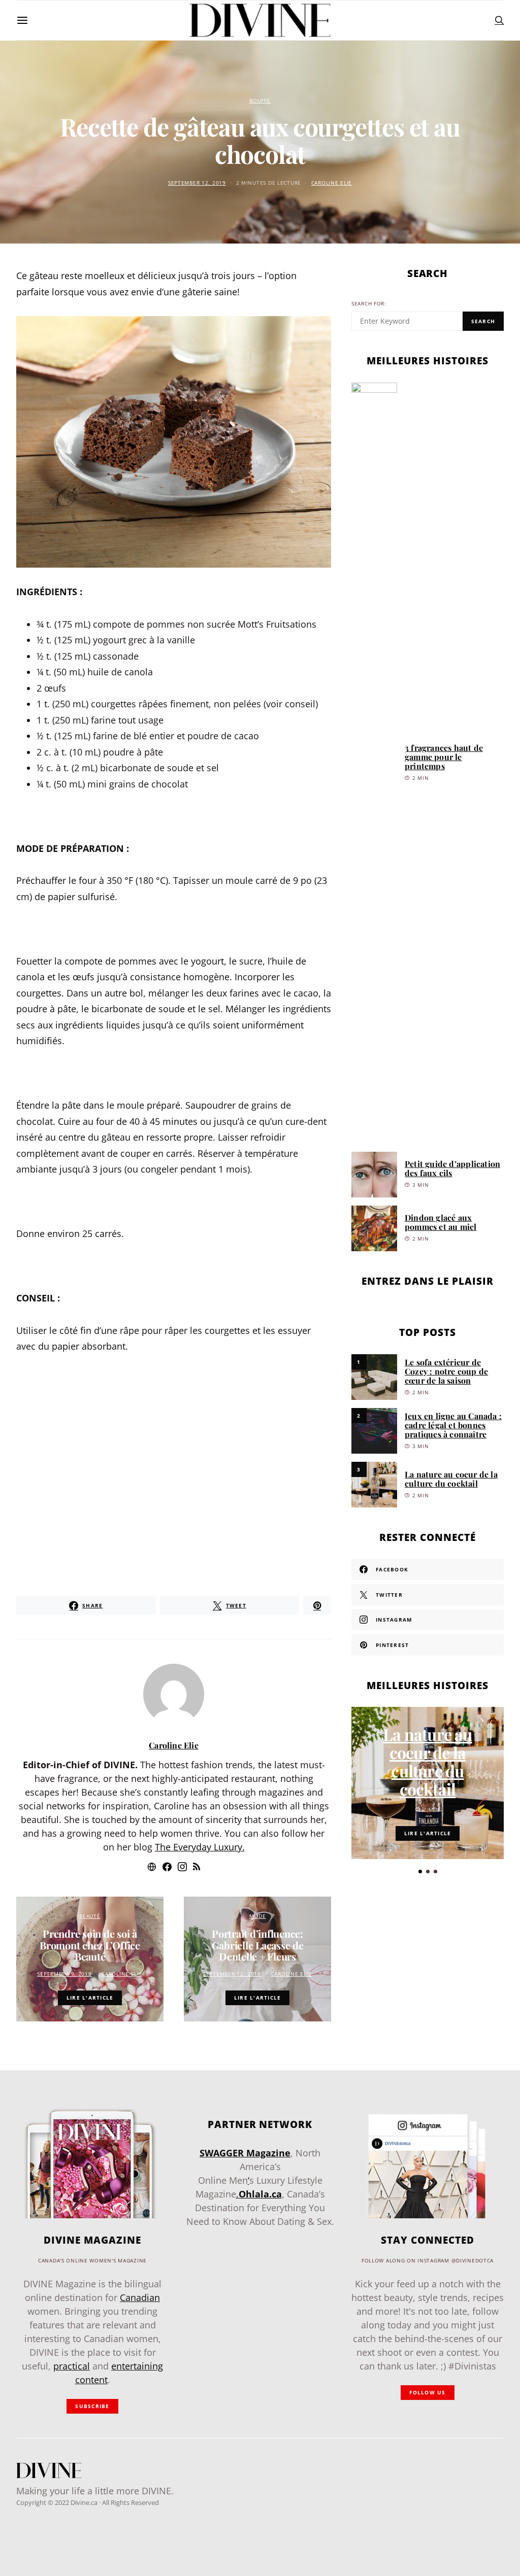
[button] (420, 1871)
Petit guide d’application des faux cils (452, 1168)
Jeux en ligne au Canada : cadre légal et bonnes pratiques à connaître (453, 1425)
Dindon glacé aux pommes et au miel (441, 1222)
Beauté (90, 1916)
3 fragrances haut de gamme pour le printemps (444, 757)
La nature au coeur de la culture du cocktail (451, 1479)
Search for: (369, 304)
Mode (258, 1916)
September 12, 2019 (197, 183)
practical (72, 2366)
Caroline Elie (332, 183)
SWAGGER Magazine (245, 2153)
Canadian (140, 2297)
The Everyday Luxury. (200, 1847)
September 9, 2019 (64, 1974)
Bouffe (260, 101)
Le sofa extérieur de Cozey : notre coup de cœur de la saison (446, 1371)
